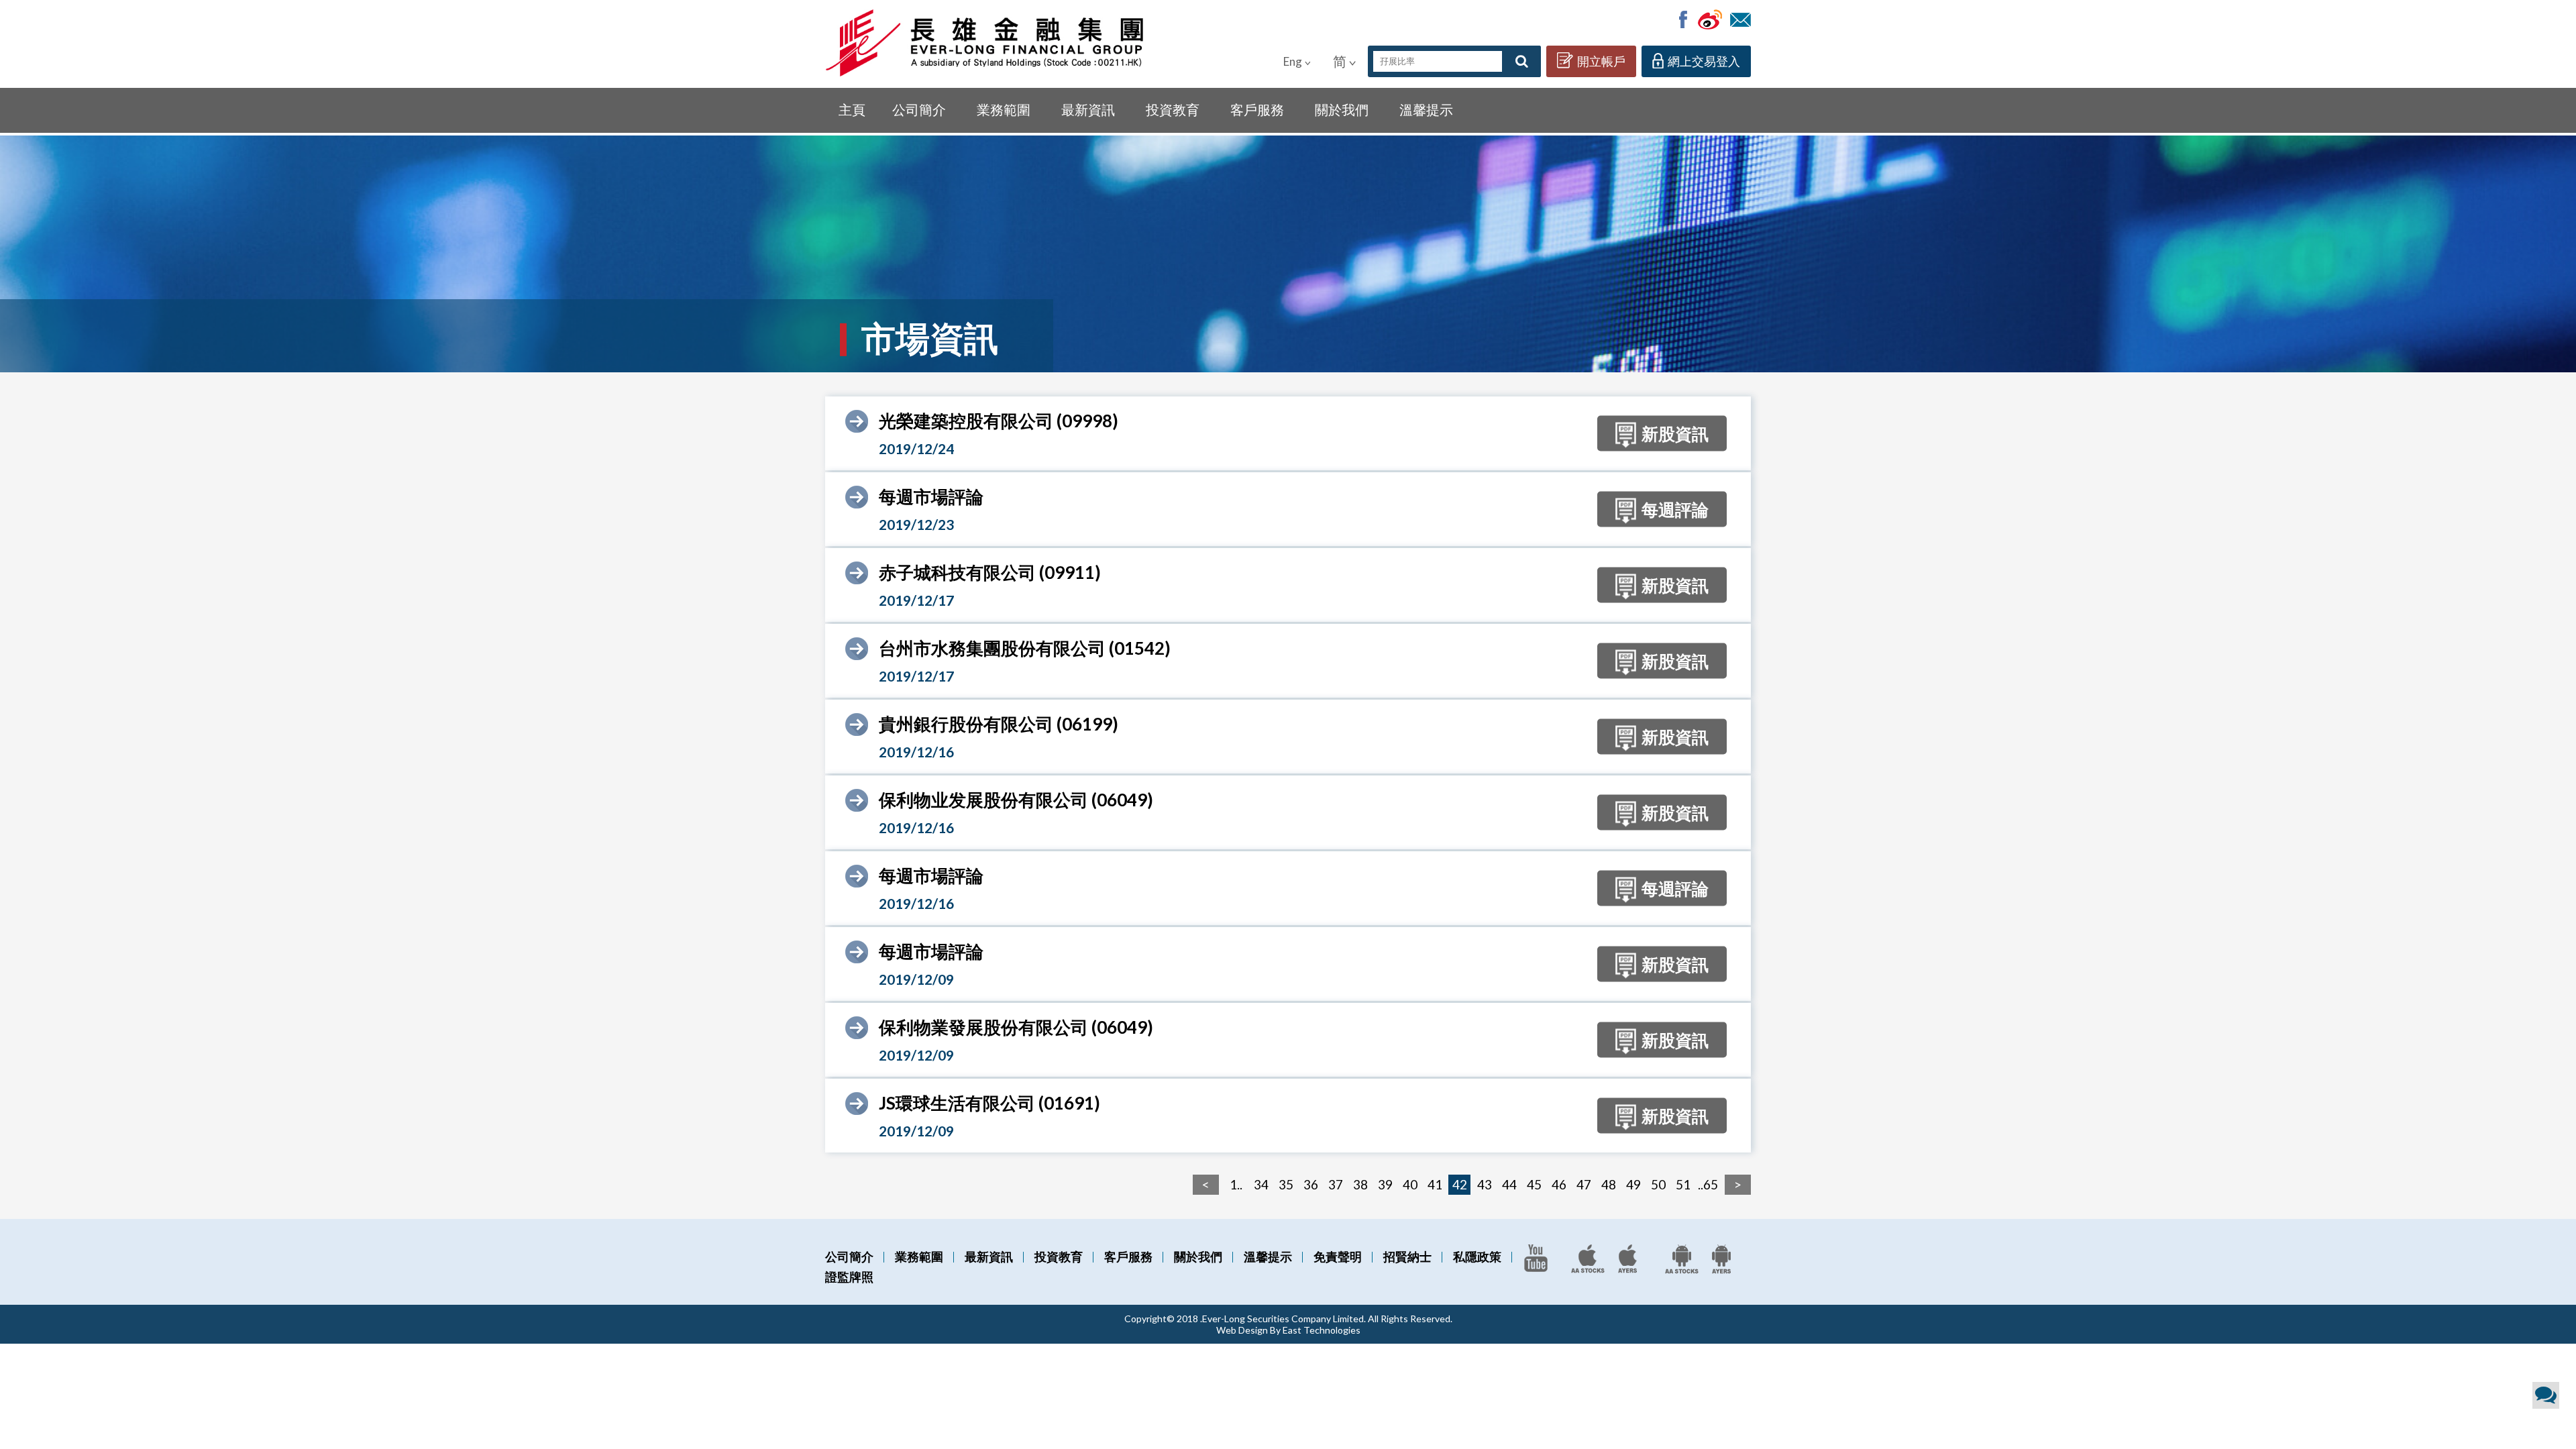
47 (1584, 1184)
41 (1435, 1184)
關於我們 (1342, 109)
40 (1410, 1184)
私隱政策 (1477, 1256)
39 (1385, 1184)
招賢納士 (1407, 1256)
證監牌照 (849, 1277)
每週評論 (1675, 508)
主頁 (852, 109)
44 (1509, 1184)
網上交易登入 (1704, 61)
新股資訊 (1675, 433)
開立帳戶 (1601, 61)
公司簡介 (919, 109)
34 (1261, 1184)
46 (1559, 1184)
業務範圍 (1004, 109)
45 (1534, 1184)
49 (1633, 1184)
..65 (1708, 1184)
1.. (1236, 1184)
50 (1658, 1184)
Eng (1293, 61)
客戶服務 (1257, 109)
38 (1360, 1184)
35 (1286, 1184)
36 (1311, 1184)
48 (1609, 1184)
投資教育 (1173, 109)
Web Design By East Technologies (1288, 1330)
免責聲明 (1338, 1256)
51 (1683, 1184)
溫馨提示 (1426, 109)
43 (1485, 1184)
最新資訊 (1088, 109)
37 (1336, 1184)
